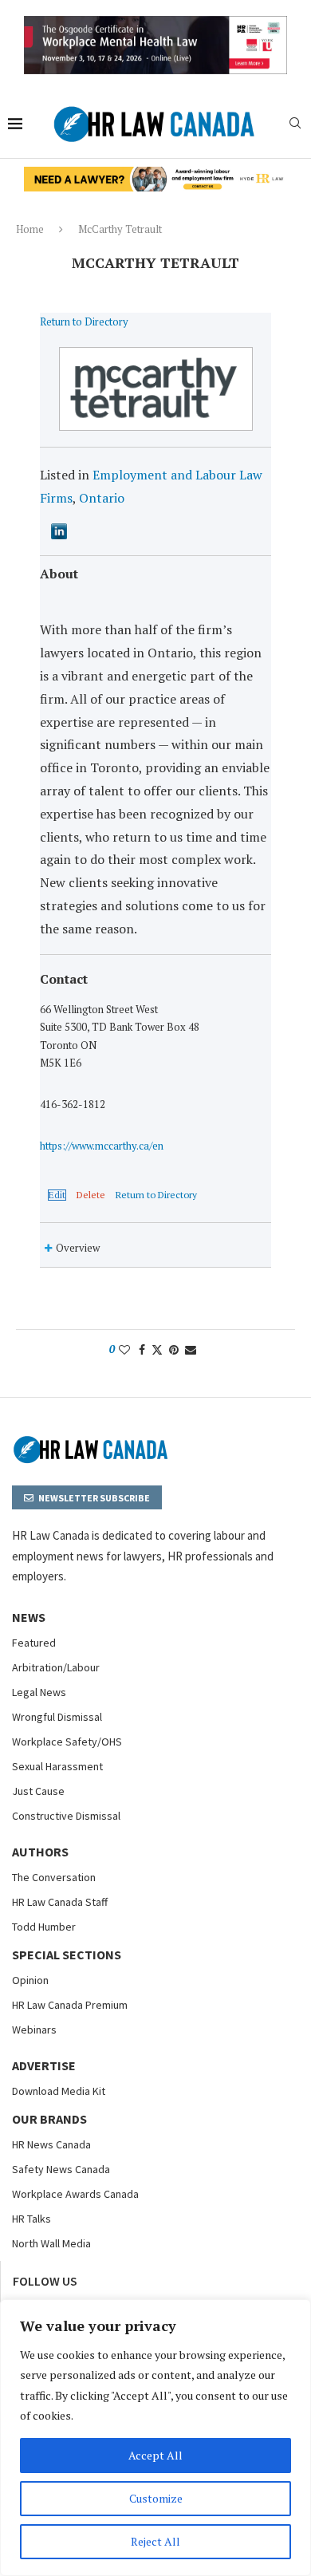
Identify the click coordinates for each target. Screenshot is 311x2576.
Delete (91, 1195)
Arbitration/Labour (56, 1667)
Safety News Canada (61, 2169)
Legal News (39, 1692)
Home (30, 229)
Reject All (155, 2541)
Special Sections (67, 1955)
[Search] (295, 125)
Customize (156, 2498)
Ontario (102, 498)
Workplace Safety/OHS (67, 1742)
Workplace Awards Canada (75, 2194)
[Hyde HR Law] (155, 176)
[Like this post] (124, 1349)
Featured (34, 1643)
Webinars (34, 2030)
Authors (40, 1852)
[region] (155, 2438)
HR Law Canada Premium (70, 2005)
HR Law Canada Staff (60, 1902)
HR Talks (31, 2219)
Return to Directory (84, 322)
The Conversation (54, 1877)
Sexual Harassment (57, 1766)
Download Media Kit (59, 2091)
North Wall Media (51, 2243)
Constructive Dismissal (66, 1816)
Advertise (44, 2065)
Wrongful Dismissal (57, 1717)
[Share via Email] (191, 1349)
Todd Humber (44, 1927)
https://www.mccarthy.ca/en (102, 1146)
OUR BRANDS (49, 2119)
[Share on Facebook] (142, 1349)
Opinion (30, 1980)
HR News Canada (51, 2144)
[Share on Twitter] (157, 1349)
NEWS (29, 1617)
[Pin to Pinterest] (174, 1349)
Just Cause (38, 1791)
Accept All (155, 2455)
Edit (57, 1195)
